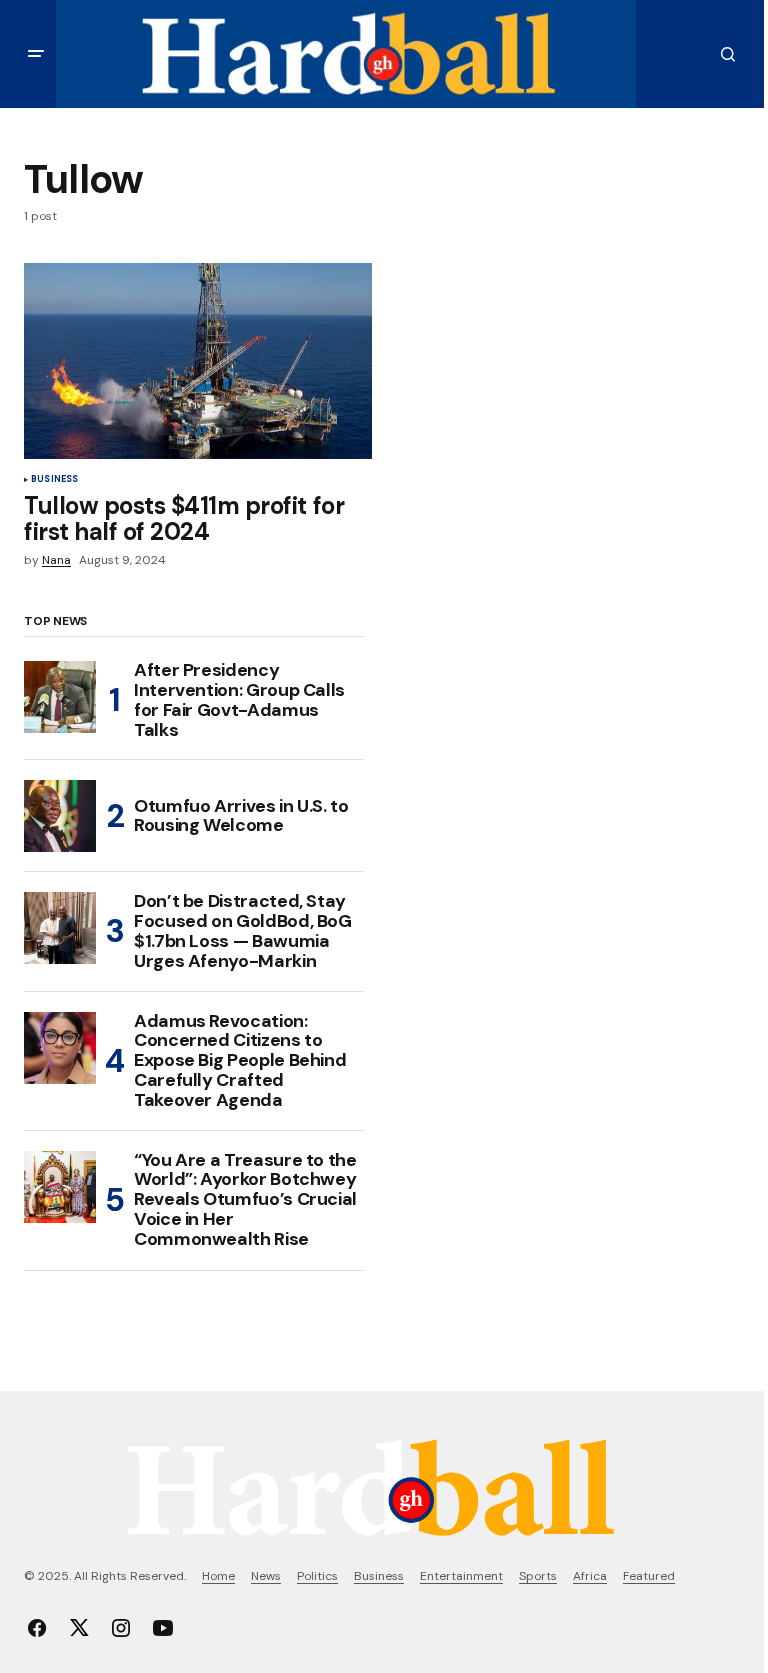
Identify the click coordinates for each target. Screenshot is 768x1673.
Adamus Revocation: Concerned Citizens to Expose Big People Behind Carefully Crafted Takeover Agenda (240, 1061)
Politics (317, 1576)
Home (218, 1576)
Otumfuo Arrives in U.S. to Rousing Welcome (241, 816)
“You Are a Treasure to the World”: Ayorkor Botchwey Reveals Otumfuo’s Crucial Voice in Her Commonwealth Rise (245, 1200)
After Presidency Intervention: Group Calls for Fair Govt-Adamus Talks (239, 700)
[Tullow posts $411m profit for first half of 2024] (198, 361)
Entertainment (461, 1576)
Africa (590, 1576)
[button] (36, 54)
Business (54, 480)
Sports (538, 1576)
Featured (649, 1576)
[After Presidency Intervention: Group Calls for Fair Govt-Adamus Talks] (60, 697)
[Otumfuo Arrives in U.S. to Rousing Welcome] (60, 816)
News (266, 1576)
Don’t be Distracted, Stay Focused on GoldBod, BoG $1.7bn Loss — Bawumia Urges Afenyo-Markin (243, 931)
